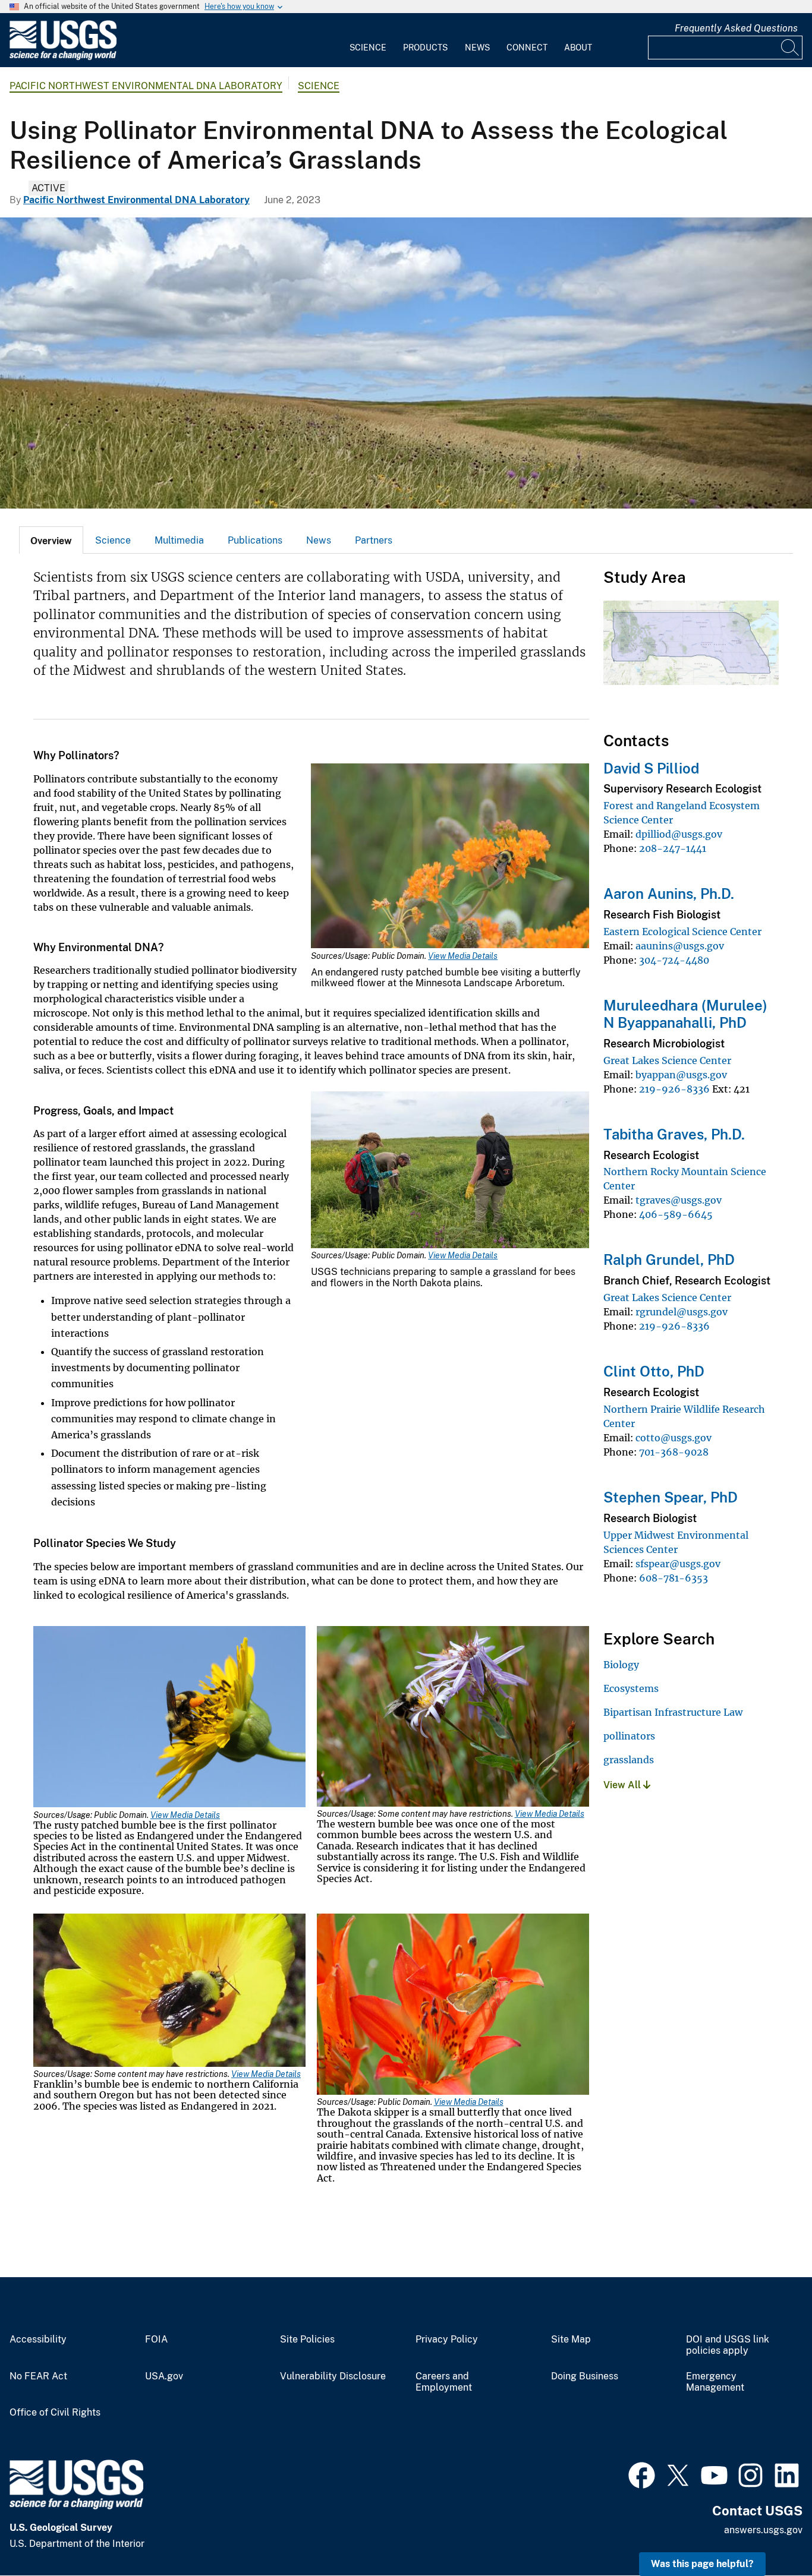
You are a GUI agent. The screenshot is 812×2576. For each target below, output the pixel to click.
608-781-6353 (673, 1578)
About (578, 48)
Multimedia (179, 540)
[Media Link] (450, 857)
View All (623, 1785)
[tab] (51, 540)
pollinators (629, 1736)
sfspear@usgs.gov (678, 1564)
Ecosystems (631, 1688)
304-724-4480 (674, 960)
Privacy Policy (447, 2340)
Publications (255, 540)
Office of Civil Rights (55, 2413)
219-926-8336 (674, 1089)
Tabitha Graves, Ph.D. (674, 1134)
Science (368, 48)
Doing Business (585, 2376)
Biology (621, 1665)
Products (425, 48)
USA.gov (164, 2376)
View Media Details (463, 956)
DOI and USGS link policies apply (728, 2345)
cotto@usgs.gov (673, 1438)
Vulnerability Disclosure (333, 2376)
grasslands (629, 1760)
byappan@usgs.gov (681, 1075)
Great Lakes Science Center (667, 1060)
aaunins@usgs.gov (680, 946)
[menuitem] (368, 40)
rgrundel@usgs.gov (682, 1312)
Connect (527, 48)
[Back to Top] (769, 2533)
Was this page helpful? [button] (702, 2564)
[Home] (63, 57)
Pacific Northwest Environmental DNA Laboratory (146, 86)
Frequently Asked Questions (736, 28)
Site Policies (307, 2340)
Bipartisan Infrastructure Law (673, 1712)
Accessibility (38, 2340)
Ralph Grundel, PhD (669, 1259)
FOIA (156, 2340)
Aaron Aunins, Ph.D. (669, 894)
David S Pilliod (651, 768)
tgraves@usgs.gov (679, 1200)
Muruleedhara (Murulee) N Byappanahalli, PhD (685, 1014)
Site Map (571, 2340)
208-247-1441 (673, 848)
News (477, 48)
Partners (374, 540)
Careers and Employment (444, 2382)
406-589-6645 (676, 1214)
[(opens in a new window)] (642, 2474)
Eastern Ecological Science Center (682, 932)
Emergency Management (715, 2382)
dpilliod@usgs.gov (679, 834)
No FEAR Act (38, 2376)
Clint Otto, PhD (654, 1371)
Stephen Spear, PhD (671, 1497)
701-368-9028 (674, 1452)
